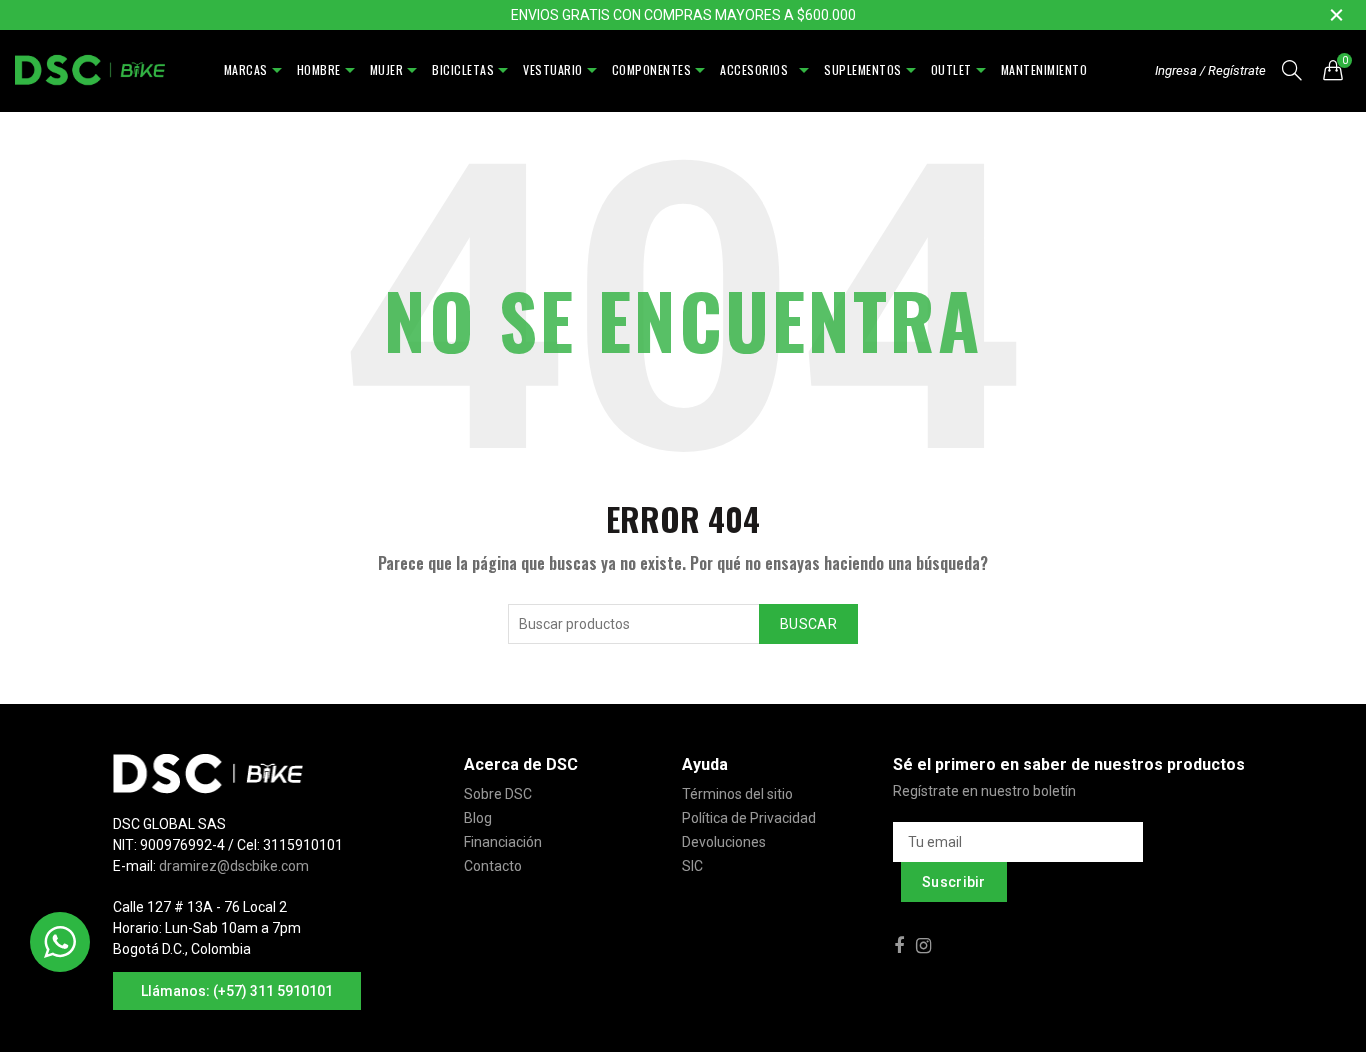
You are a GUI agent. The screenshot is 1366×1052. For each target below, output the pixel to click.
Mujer (387, 69)
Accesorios (757, 69)
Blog (478, 818)
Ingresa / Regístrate (1210, 70)
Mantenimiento (1044, 69)
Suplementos (863, 69)
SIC (692, 866)
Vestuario (553, 69)
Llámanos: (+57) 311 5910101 (237, 991)
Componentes (652, 69)
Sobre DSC (498, 794)
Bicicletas (463, 69)
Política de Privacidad (749, 818)
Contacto (493, 866)
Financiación (503, 842)
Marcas (246, 69)
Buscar (808, 624)
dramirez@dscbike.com (234, 866)
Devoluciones (724, 842)
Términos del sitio (737, 794)
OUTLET (951, 69)
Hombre (319, 69)
